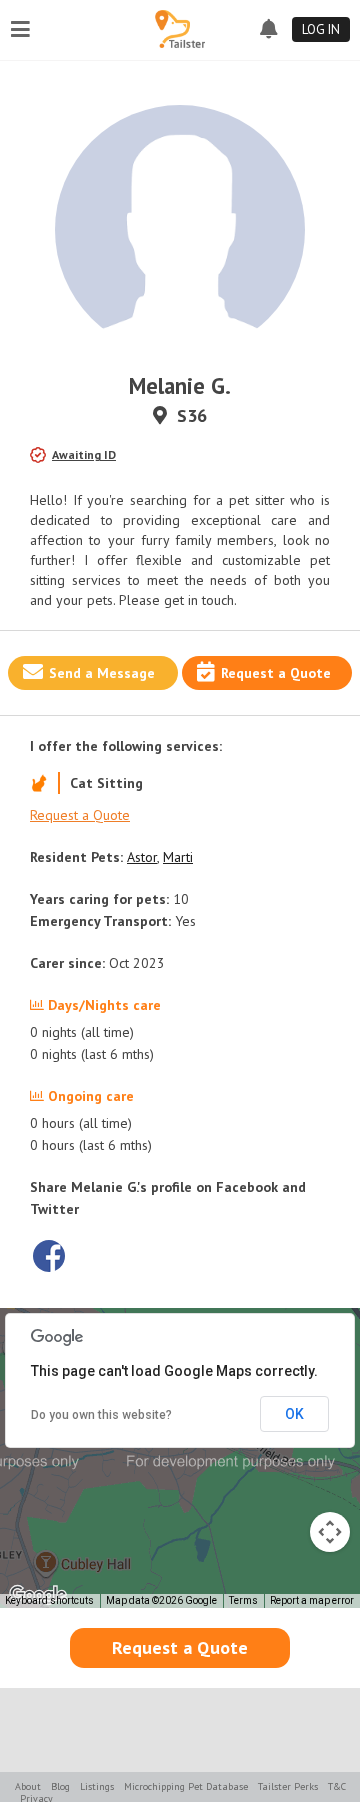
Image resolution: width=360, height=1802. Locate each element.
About (28, 1786)
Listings (97, 1786)
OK (294, 1414)
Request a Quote (276, 673)
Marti (178, 857)
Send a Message (102, 673)
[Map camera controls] (330, 1532)
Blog (60, 1786)
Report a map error (312, 1600)
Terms (243, 1600)
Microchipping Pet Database (186, 1786)
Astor (142, 857)
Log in (321, 29)
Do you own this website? (101, 1415)
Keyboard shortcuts (49, 1600)
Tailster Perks (288, 1786)
